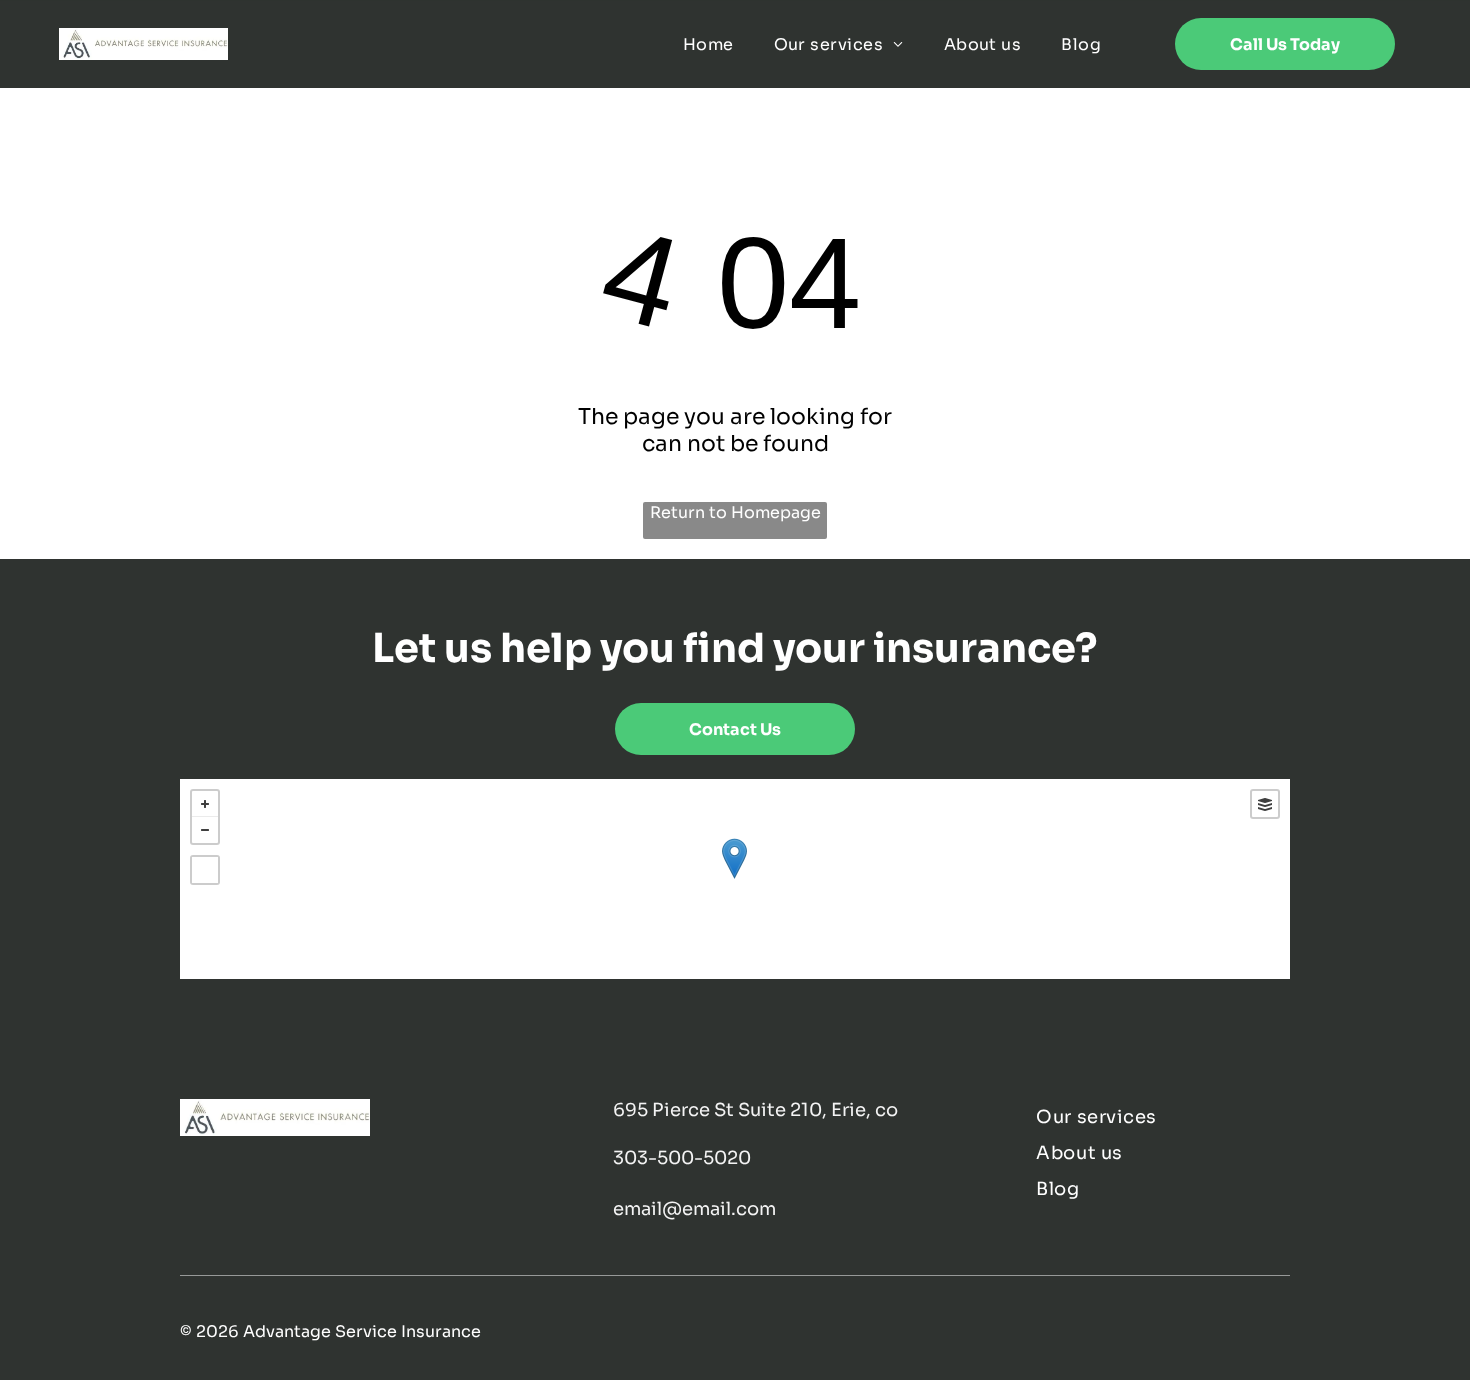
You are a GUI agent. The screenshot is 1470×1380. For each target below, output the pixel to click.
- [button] (205, 830)
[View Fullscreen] (205, 870)
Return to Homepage (735, 512)
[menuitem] (708, 43)
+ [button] (205, 804)
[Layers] (1265, 804)
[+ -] (734, 879)
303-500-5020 (682, 1158)
